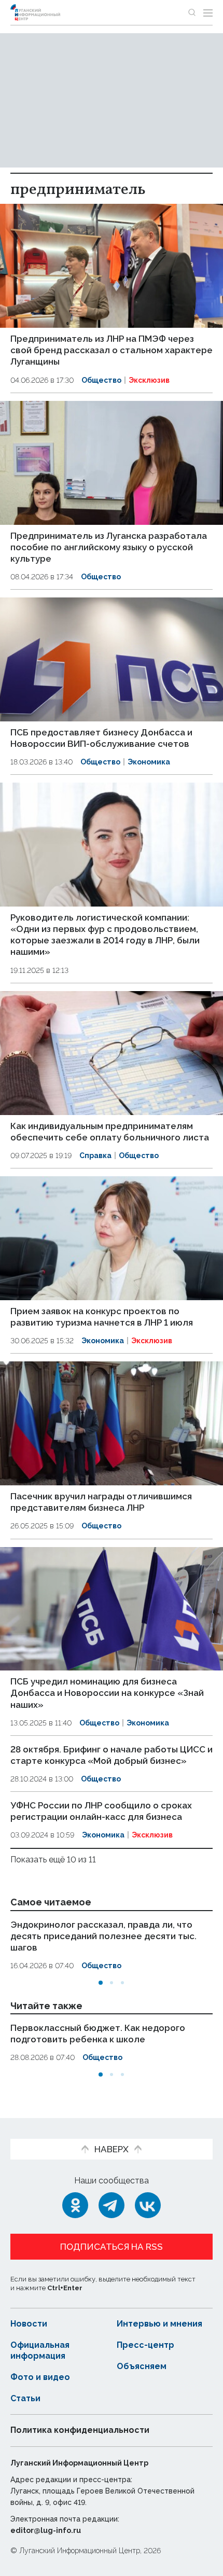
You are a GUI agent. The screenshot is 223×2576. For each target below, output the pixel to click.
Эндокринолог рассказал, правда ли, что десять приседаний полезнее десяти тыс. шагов (103, 1936)
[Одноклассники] (75, 2205)
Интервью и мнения (159, 2324)
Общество (101, 380)
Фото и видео (40, 2377)
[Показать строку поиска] (192, 12)
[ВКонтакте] (148, 2205)
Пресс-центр (145, 2345)
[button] (101, 1983)
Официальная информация (40, 2350)
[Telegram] (112, 2205)
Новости (29, 2324)
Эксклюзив (149, 380)
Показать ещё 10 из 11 (53, 1860)
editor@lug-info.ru (46, 2530)
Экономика (149, 762)
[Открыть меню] (208, 12)
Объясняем (142, 2366)
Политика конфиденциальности (80, 2430)
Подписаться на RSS (112, 2247)
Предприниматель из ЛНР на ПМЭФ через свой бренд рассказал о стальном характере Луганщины (112, 350)
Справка (95, 1155)
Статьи (25, 2398)
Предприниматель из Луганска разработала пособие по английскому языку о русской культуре (109, 547)
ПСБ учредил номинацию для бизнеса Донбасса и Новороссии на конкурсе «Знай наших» (107, 1693)
